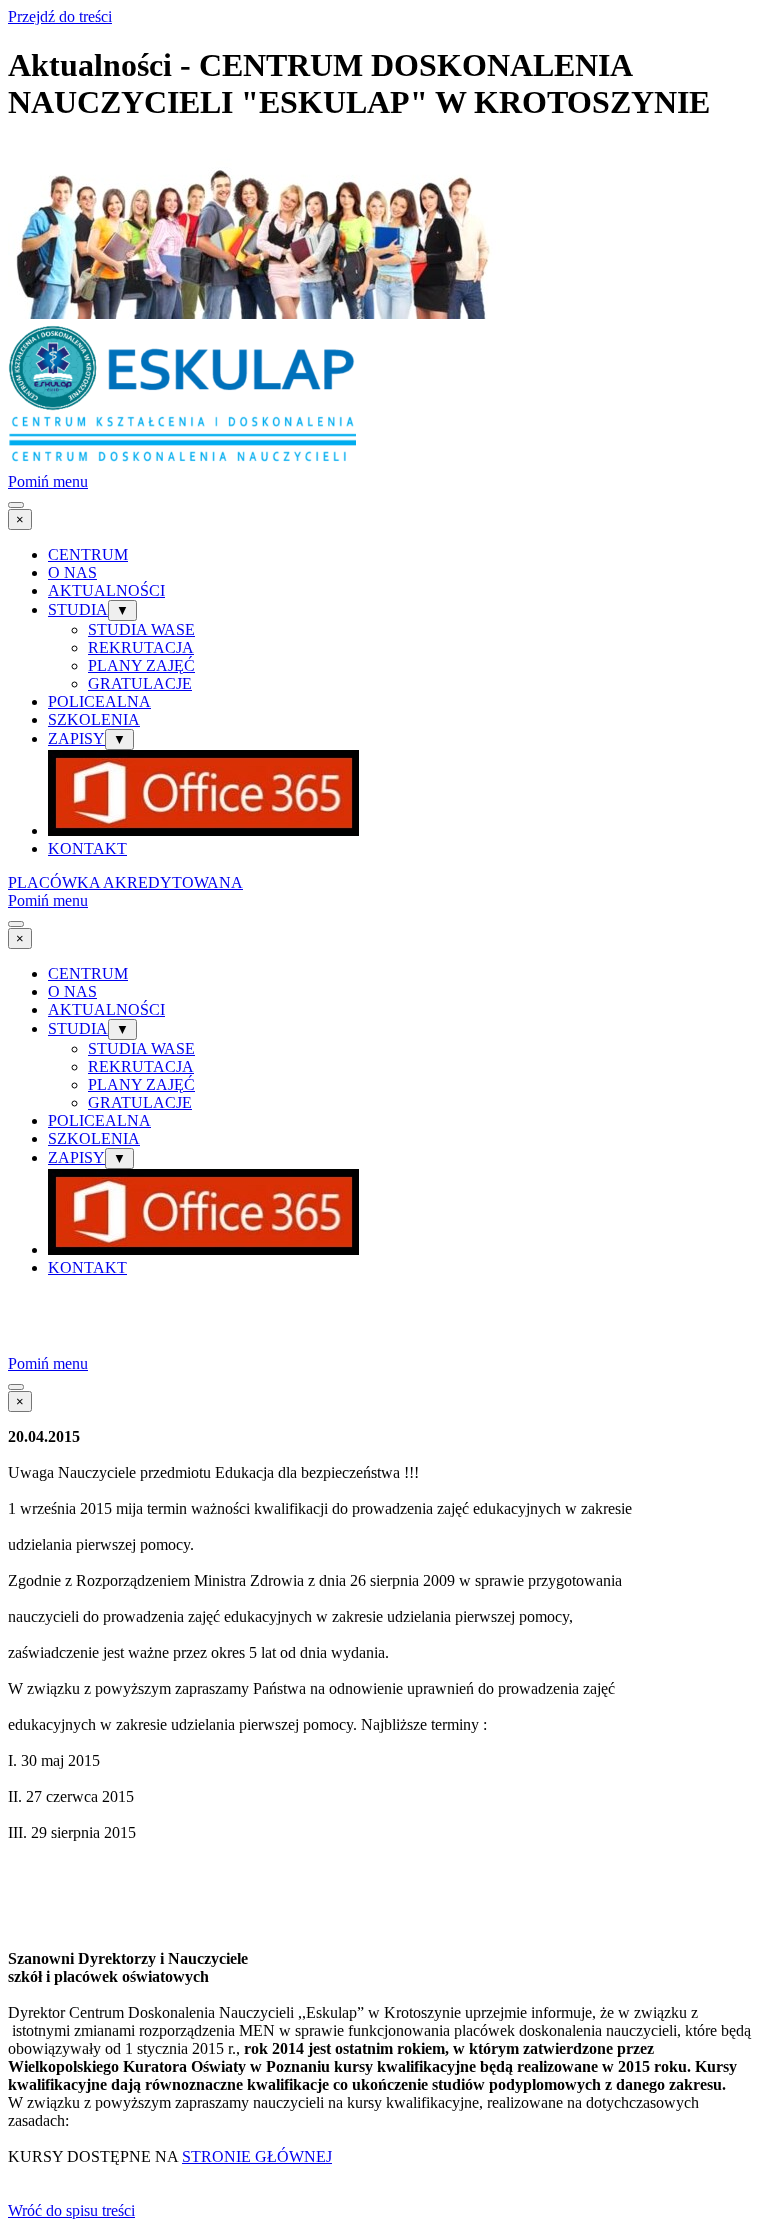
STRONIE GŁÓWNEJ (257, 2156)
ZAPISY (76, 738)
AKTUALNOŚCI (106, 590)
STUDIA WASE (141, 629)
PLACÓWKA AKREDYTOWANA (125, 882)
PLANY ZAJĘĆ (141, 665)
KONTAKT (87, 848)
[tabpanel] (384, 1815)
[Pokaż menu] (16, 505)
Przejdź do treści (60, 16)
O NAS (72, 572)
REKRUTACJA (141, 647)
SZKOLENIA (94, 719)
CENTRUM (88, 554)
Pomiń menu (48, 481)
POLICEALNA (99, 701)
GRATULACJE (140, 683)
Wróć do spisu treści (71, 2210)
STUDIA (78, 609)
